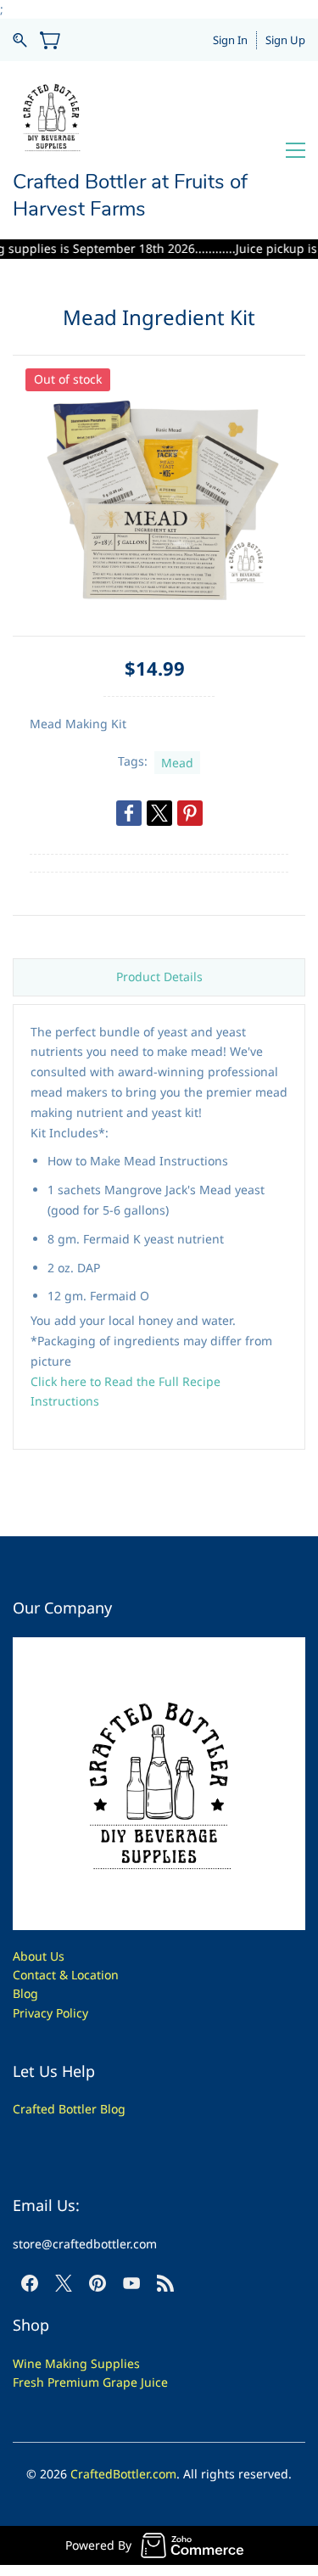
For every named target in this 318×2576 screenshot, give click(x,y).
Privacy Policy (50, 2013)
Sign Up (285, 40)
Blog (25, 1993)
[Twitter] (159, 813)
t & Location (85, 1975)
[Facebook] (129, 813)
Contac (32, 1975)
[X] (64, 2283)
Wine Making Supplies (76, 2363)
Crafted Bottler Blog (69, 2109)
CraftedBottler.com (123, 2474)
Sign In (230, 40)
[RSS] (165, 2283)
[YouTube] (131, 2283)
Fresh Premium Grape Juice (90, 2382)
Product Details (159, 977)
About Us (39, 1956)
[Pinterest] (190, 813)
